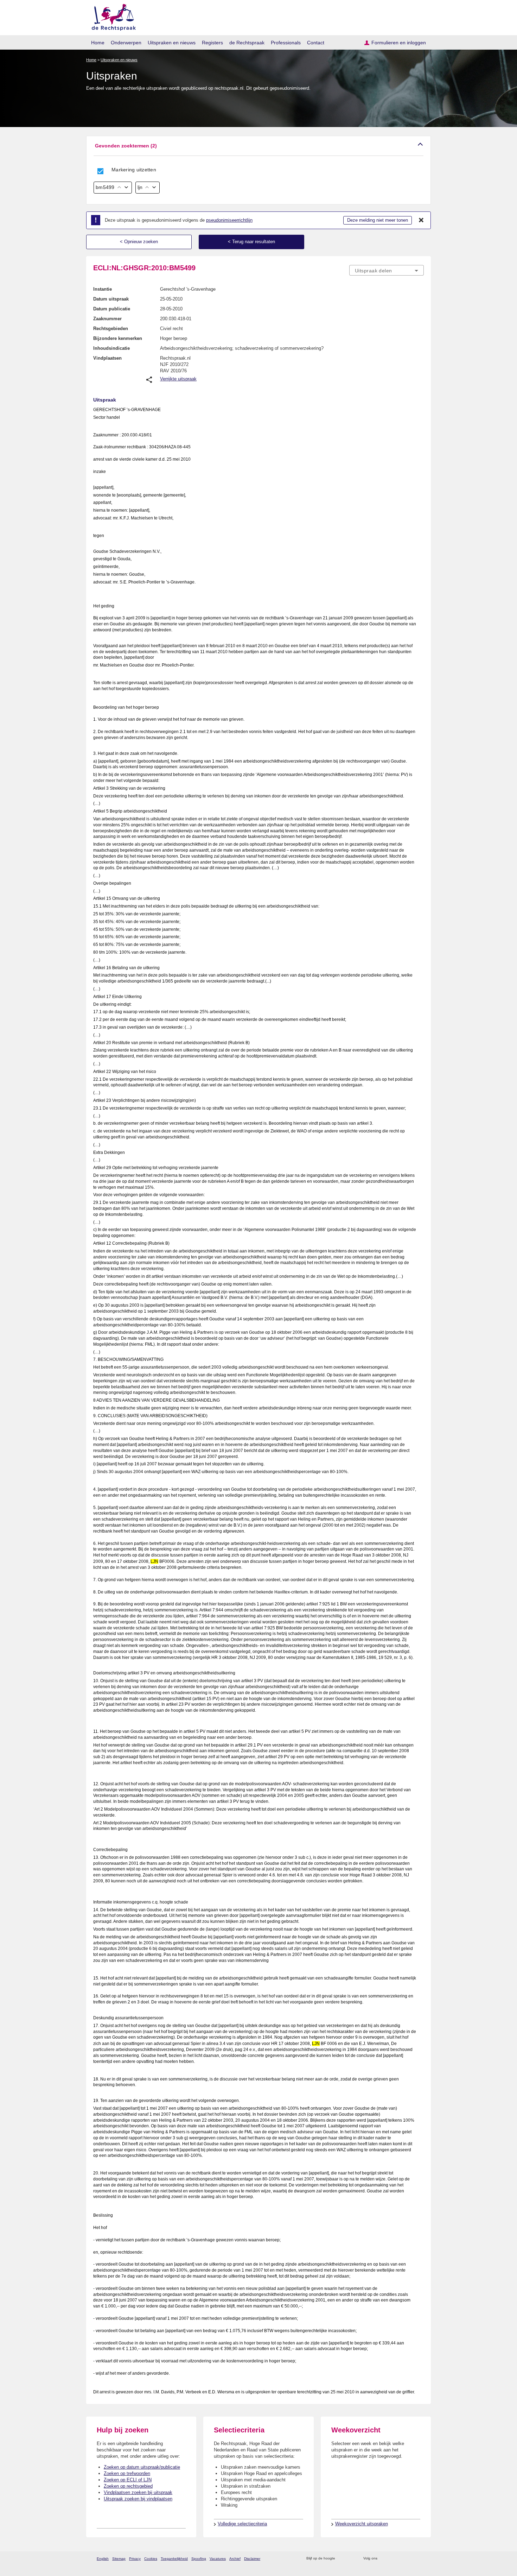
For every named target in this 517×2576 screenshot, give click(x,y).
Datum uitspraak (111, 299)
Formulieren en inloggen (399, 43)
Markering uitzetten (134, 170)
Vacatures (218, 2559)
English (103, 2559)
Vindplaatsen (107, 358)
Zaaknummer (107, 319)
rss (342, 2559)
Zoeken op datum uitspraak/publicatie (142, 2467)
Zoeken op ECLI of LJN (128, 2480)
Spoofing (199, 2559)
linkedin (411, 2559)
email (351, 2559)
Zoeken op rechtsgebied (128, 2486)
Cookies (151, 2559)
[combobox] (387, 270)
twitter (384, 2559)
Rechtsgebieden (111, 329)
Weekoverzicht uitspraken (362, 2524)
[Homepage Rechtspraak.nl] (111, 16)
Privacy (135, 2559)
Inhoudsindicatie (111, 348)
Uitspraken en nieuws (172, 43)
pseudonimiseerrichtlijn (229, 220)
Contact (316, 43)
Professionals (286, 43)
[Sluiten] (421, 220)
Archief (235, 2559)
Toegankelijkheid (174, 2559)
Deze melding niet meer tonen (378, 220)
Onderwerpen (126, 43)
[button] (258, 146)
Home (98, 43)
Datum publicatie (112, 309)
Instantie (103, 289)
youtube (420, 2559)
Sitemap (119, 2559)
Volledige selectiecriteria (242, 2524)
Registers (212, 43)
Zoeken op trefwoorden (127, 2473)
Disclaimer (252, 2559)
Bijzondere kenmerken (118, 338)
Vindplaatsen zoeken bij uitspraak (138, 2492)
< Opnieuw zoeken (139, 242)
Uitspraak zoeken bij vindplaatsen (138, 2499)
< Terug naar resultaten (251, 242)
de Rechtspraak (247, 43)
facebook (393, 2559)
